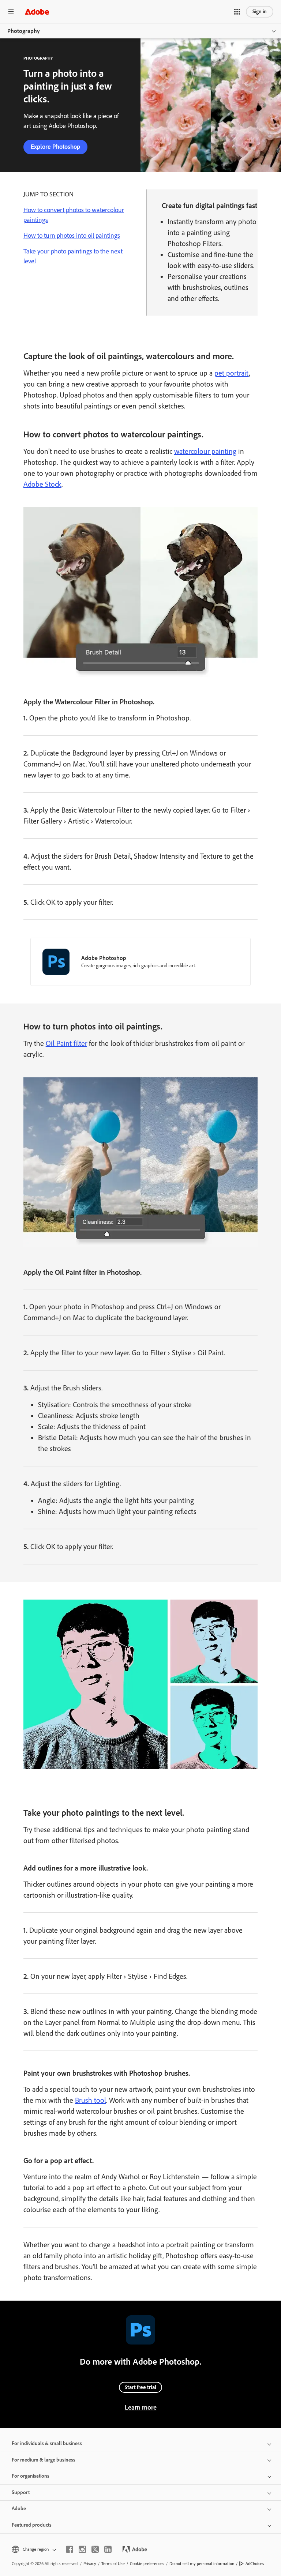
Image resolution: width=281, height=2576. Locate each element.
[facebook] (70, 2549)
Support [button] (21, 2492)
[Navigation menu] (11, 12)
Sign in (260, 12)
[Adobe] (37, 12)
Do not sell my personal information (202, 2564)
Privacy (90, 2564)
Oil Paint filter (66, 1043)
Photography (24, 31)
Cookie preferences (147, 2564)
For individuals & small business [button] (47, 2443)
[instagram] (82, 2549)
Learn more (141, 2407)
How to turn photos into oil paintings (72, 236)
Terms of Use (113, 2564)
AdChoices (255, 2564)
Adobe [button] (19, 2509)
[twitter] (95, 2549)
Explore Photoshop (55, 147)
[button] (237, 12)
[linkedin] (108, 2549)
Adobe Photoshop (104, 958)
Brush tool (91, 2100)
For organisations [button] (31, 2476)
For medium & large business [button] (44, 2460)
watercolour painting (205, 451)
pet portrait (232, 373)
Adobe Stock (42, 484)
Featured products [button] (32, 2525)
